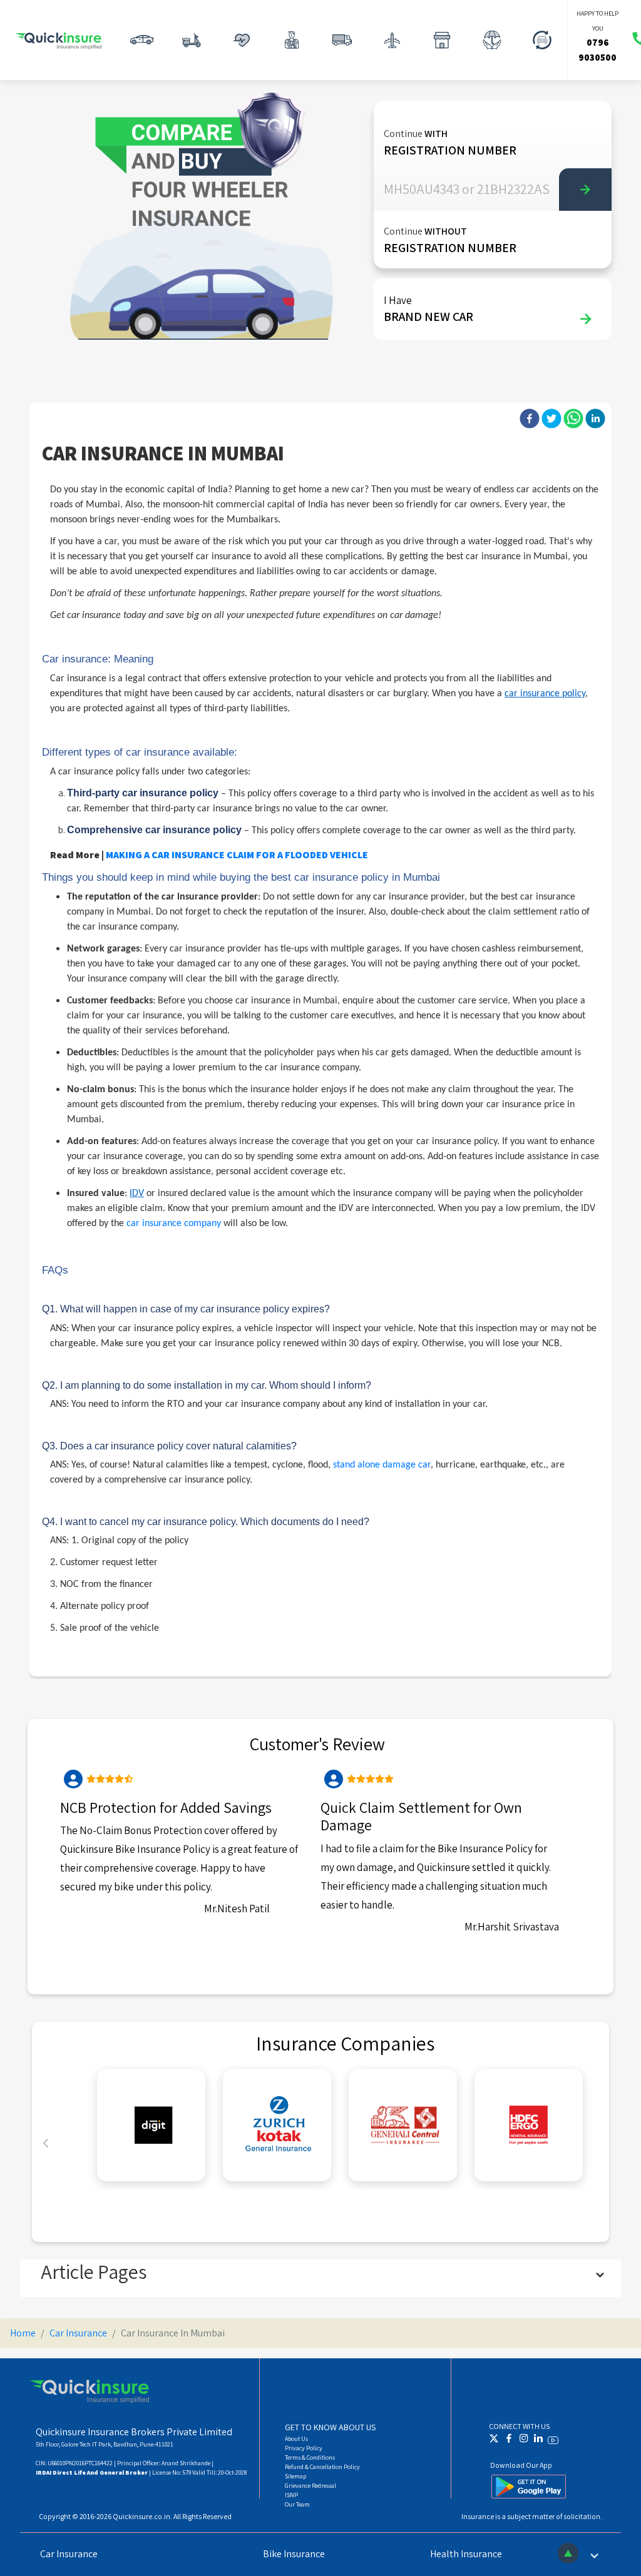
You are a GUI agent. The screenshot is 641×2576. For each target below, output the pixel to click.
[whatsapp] (573, 418)
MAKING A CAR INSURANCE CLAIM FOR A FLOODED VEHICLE (237, 855)
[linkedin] (595, 418)
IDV (137, 1194)
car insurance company (174, 1224)
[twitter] (551, 418)
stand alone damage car (382, 1465)
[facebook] (530, 418)
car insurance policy (545, 694)
